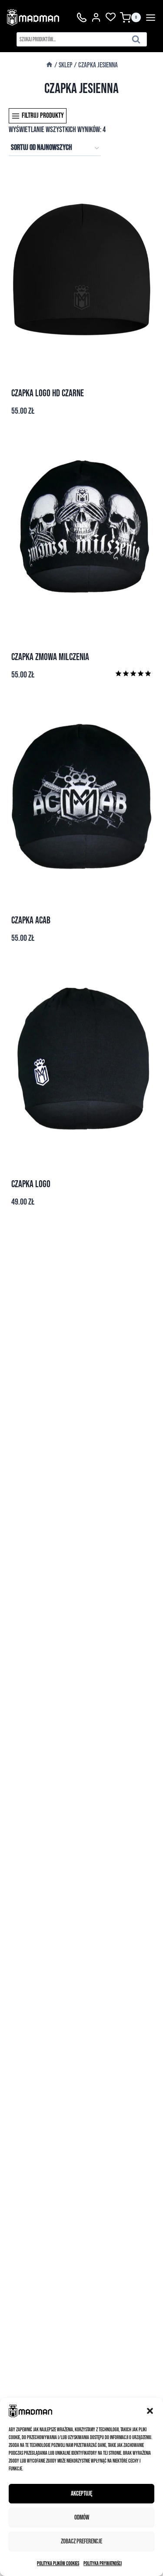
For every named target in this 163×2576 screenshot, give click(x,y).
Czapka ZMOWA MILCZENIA (50, 657)
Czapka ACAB (31, 921)
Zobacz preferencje (81, 2541)
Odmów (82, 2518)
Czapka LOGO (31, 1184)
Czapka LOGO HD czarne (48, 393)
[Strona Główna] (49, 65)
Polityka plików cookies (58, 2564)
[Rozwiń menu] (151, 17)
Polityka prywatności (103, 2564)
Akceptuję (81, 2494)
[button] (150, 2411)
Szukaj (139, 41)
